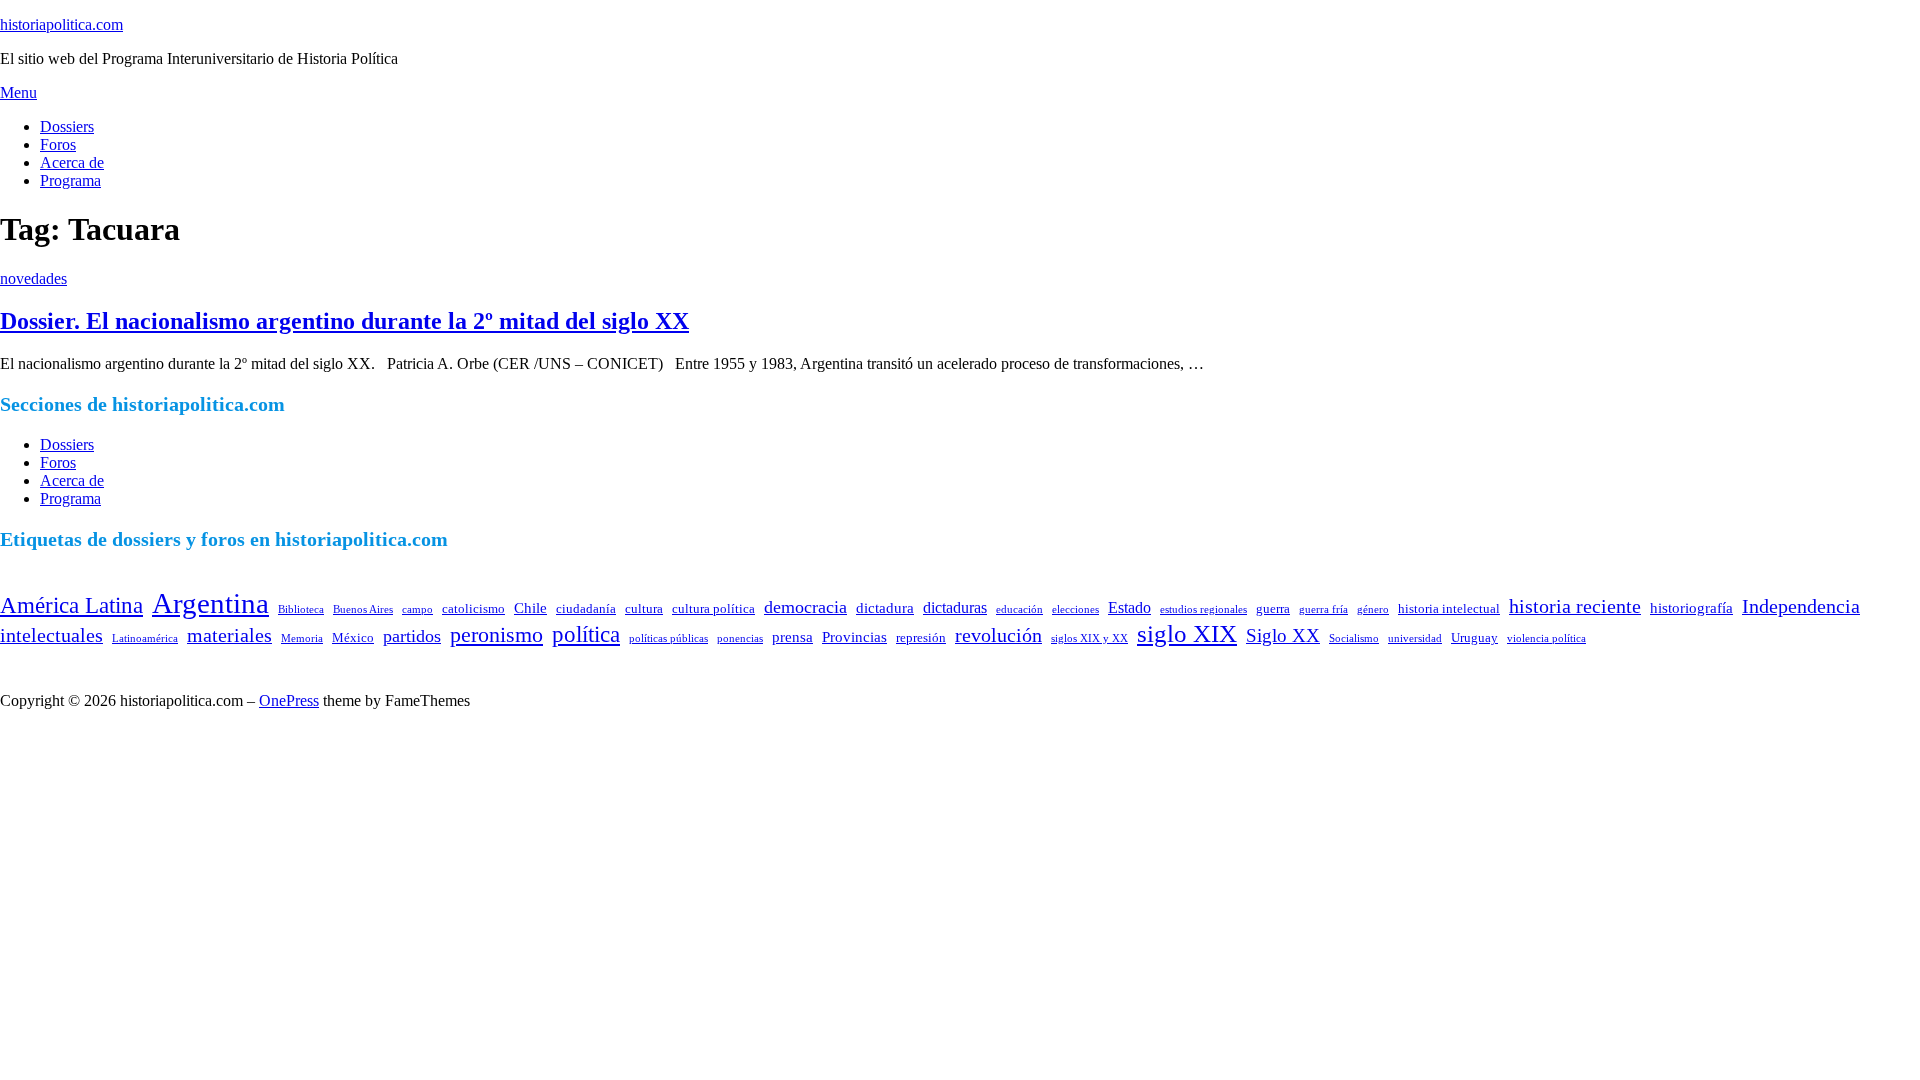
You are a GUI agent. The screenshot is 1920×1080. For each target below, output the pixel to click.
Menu (18, 92)
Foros (58, 144)
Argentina (210, 603)
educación (1019, 609)
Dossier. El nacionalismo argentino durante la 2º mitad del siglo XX (344, 321)
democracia (805, 607)
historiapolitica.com (61, 24)
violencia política (1546, 638)
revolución (998, 635)
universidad (1415, 638)
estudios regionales (1203, 609)
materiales (229, 635)
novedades (33, 278)
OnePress (289, 700)
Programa (70, 180)
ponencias (740, 638)
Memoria (302, 638)
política (586, 634)
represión (921, 637)
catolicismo (473, 608)
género (1373, 609)
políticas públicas (668, 638)
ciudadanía (586, 608)
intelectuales (51, 635)
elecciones (1075, 609)
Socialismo (1354, 638)
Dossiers (67, 126)
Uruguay (1474, 637)
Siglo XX (1283, 635)
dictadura (885, 608)
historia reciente (1575, 606)
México (353, 637)
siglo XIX (1187, 633)
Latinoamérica (145, 638)
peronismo (496, 634)
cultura (644, 608)
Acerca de (72, 162)
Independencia (1801, 606)
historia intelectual (1449, 608)
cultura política (713, 608)
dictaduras (955, 607)
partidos (412, 636)
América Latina (71, 605)
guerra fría (1323, 609)
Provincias (854, 637)
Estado (1129, 607)
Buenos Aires (363, 609)
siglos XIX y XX (1089, 638)
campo (417, 609)
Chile (530, 608)
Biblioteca (301, 609)
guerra (1273, 608)
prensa (792, 637)
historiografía (1691, 608)
